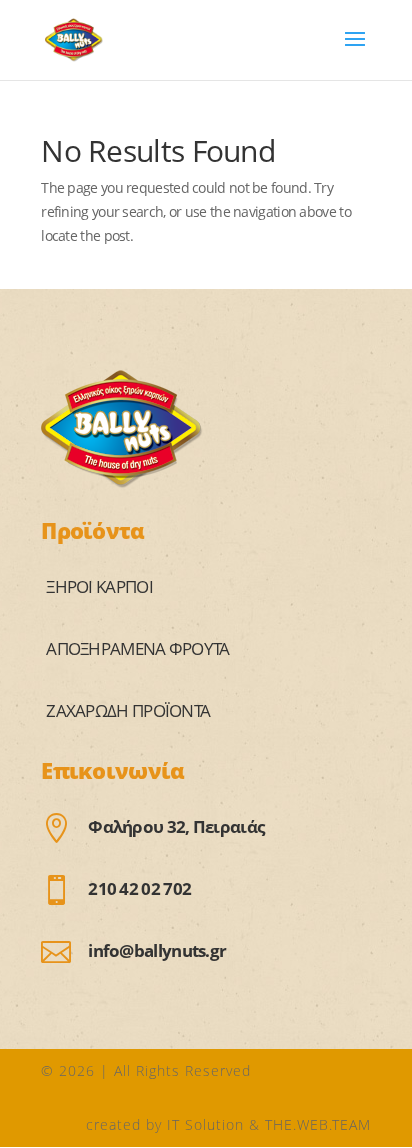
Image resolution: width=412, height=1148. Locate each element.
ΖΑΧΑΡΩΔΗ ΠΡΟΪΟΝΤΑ (128, 710)
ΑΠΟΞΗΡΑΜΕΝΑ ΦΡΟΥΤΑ (137, 648)
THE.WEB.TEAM (318, 1124)
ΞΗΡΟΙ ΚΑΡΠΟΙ (99, 586)
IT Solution (205, 1124)
